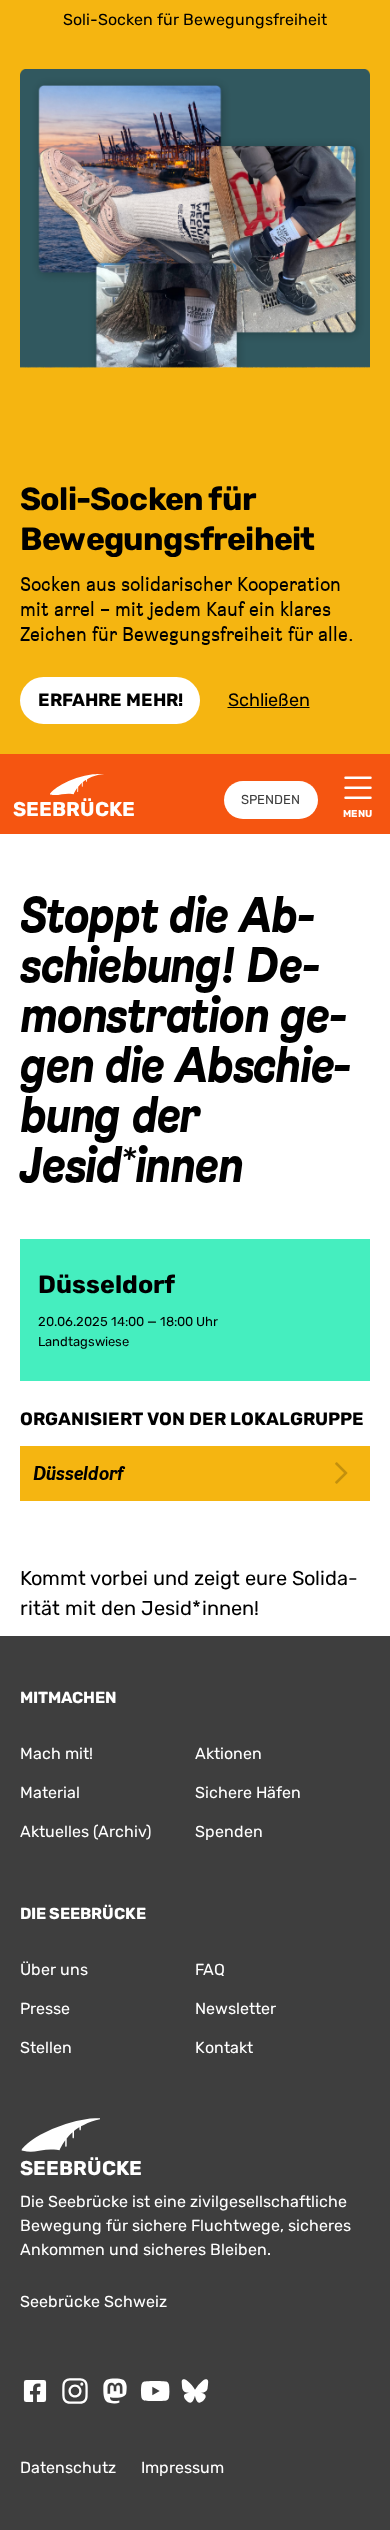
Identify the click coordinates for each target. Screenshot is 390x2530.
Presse (45, 2008)
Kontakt (224, 2047)
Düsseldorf (78, 1473)
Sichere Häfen (248, 1792)
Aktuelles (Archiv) (85, 1831)
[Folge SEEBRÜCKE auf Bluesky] (195, 2391)
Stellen (46, 2047)
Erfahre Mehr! (110, 700)
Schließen (269, 700)
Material (50, 1792)
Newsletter (235, 2008)
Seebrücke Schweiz (93, 2301)
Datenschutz (68, 2467)
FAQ (210, 1969)
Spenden (270, 799)
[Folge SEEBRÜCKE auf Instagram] (75, 2391)
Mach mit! (56, 1753)
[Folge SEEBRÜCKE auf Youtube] (155, 2391)
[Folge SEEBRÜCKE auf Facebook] (35, 2391)
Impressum (182, 2467)
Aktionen (228, 1753)
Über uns (54, 1969)
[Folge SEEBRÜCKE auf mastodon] (115, 2391)
